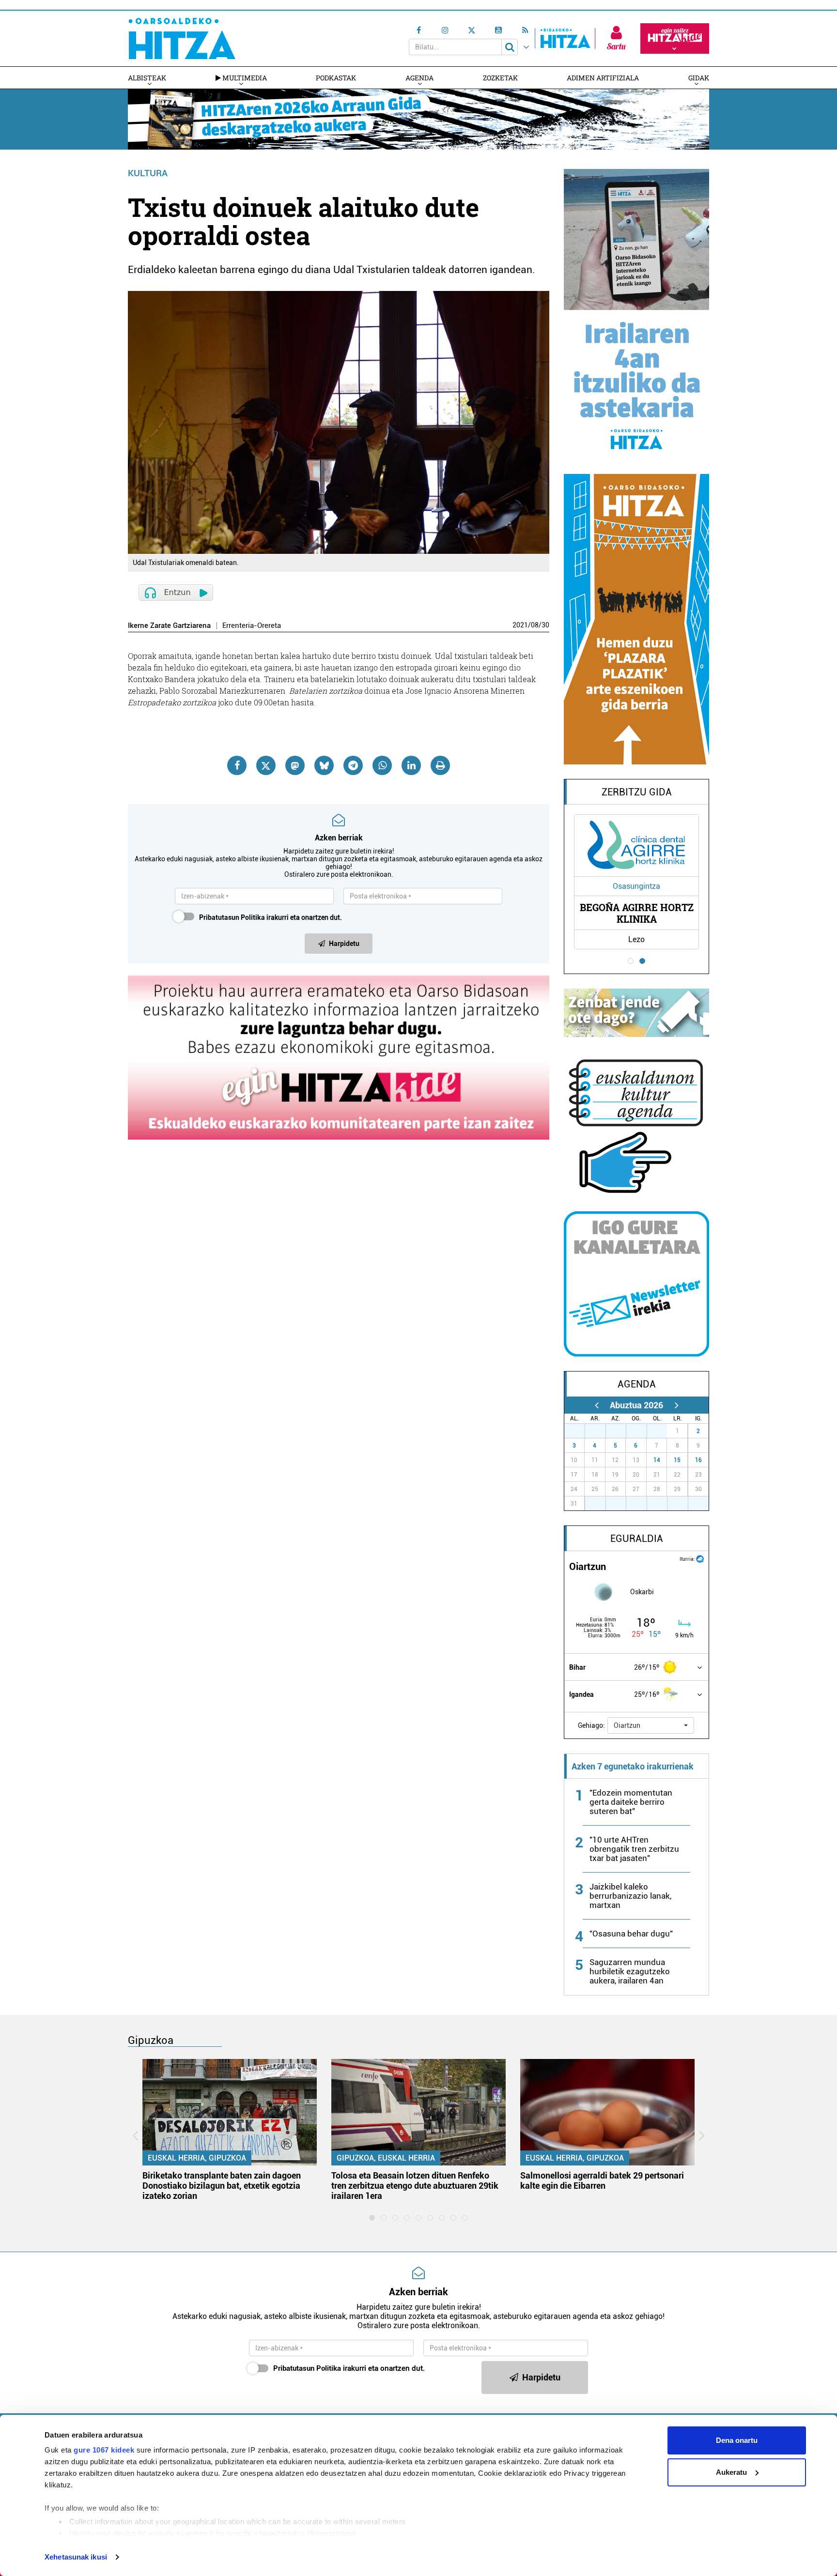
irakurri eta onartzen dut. (271, 917)
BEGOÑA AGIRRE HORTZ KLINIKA (637, 913)
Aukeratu (731, 2472)
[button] (651, 1725)
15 (677, 1460)
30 (545, 625)
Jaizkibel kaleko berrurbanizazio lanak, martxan (630, 1896)
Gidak (699, 78)
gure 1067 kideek (104, 2450)
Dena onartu (737, 2440)
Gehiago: (591, 1725)
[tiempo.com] (700, 1558)
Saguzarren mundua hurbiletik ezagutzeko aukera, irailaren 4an (630, 1971)
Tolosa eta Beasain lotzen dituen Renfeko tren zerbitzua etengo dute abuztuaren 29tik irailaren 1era (415, 2186)
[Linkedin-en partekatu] (411, 765)
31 (662, 1431)
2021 (520, 625)
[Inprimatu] (440, 765)
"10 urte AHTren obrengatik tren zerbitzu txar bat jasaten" (634, 1849)
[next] (676, 1405)
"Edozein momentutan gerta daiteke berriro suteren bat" (631, 1802)
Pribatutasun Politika (232, 917)
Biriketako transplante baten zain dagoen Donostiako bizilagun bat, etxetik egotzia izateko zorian (222, 2186)
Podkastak (336, 78)
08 (535, 625)
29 (621, 1431)
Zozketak (500, 78)
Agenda (419, 78)
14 (657, 1460)
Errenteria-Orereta (252, 626)
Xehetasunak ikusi (76, 2557)
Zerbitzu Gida (637, 792)
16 (698, 1460)
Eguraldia (637, 1539)
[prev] (597, 1405)
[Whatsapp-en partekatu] (382, 765)
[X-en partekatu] (266, 765)
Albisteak (147, 78)
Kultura (148, 173)
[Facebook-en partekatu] (237, 765)
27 (580, 1431)
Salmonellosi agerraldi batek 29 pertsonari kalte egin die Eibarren (602, 2180)
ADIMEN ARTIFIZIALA (603, 78)
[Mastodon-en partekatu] (295, 765)
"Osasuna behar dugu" (631, 1934)
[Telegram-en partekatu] (353, 765)
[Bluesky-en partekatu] (324, 765)
